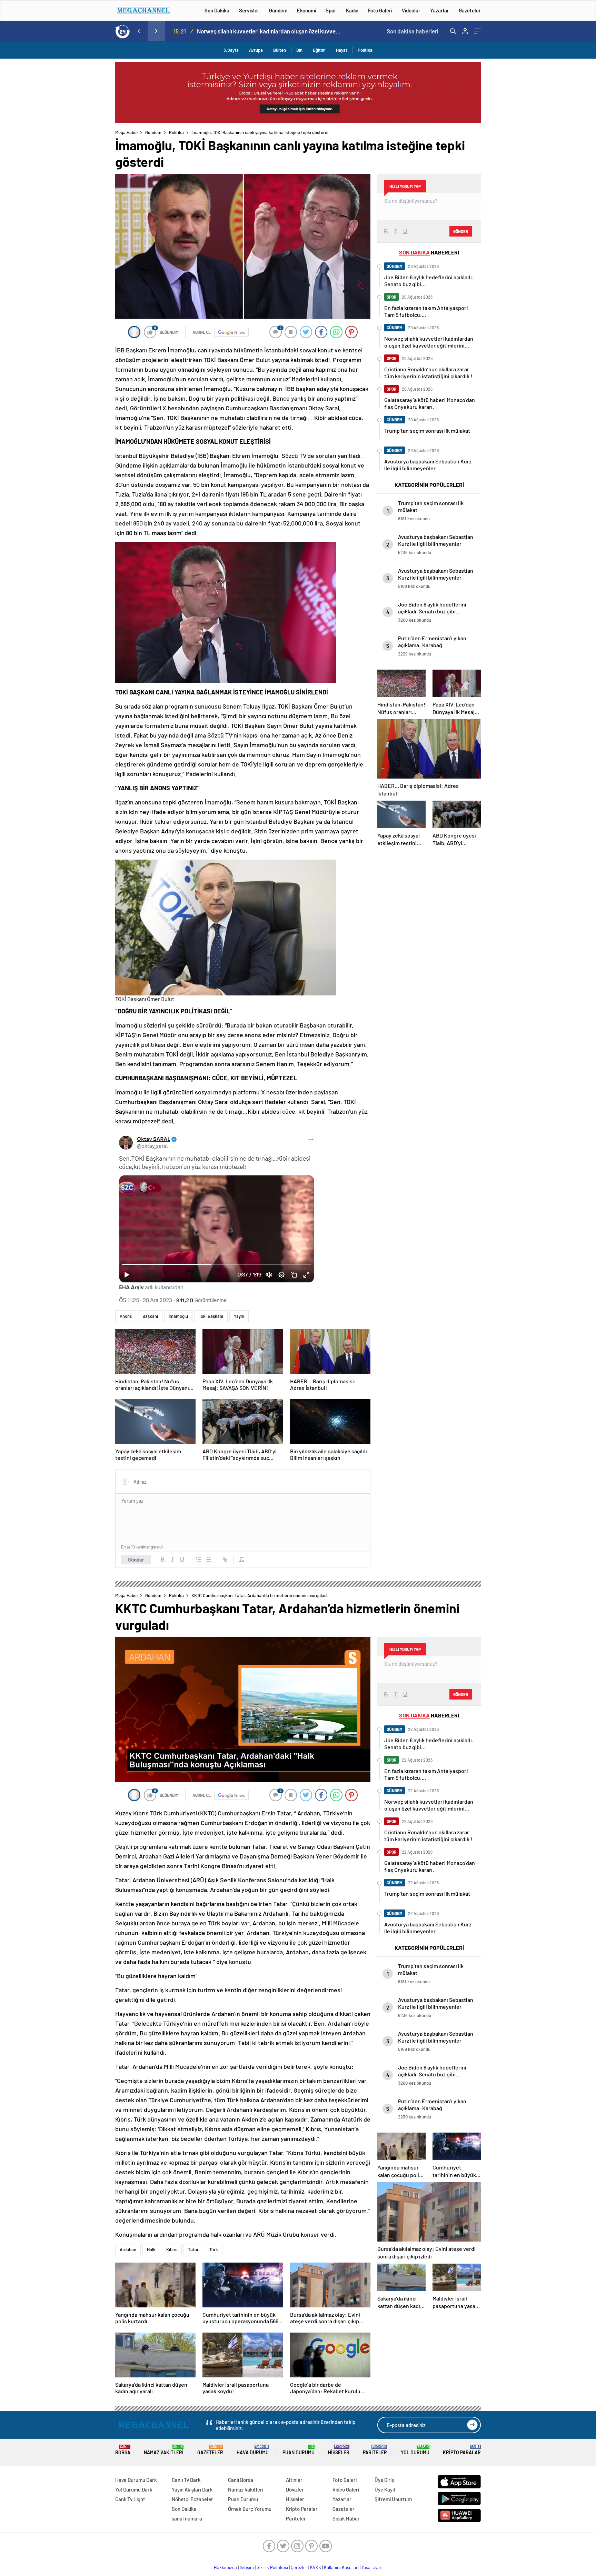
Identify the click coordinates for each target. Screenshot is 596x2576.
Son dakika (413, 31)
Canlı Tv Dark (186, 2480)
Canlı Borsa (241, 2480)
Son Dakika (217, 10)
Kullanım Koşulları (341, 2567)
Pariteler (375, 2450)
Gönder (136, 1560)
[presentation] (139, 31)
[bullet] (208, 1560)
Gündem (278, 10)
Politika (365, 50)
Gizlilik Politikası (272, 2567)
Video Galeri (346, 2489)
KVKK (316, 2567)
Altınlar (294, 2480)
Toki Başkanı (211, 1316)
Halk (151, 2249)
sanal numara (187, 2518)
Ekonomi (306, 10)
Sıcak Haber (346, 2518)
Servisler (249, 10)
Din (299, 50)
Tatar (193, 2249)
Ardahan (128, 2249)
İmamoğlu (178, 1316)
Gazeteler (470, 10)
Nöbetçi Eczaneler (192, 2499)
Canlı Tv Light (130, 2499)
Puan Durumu (299, 2450)
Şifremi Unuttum (393, 2499)
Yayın (239, 1316)
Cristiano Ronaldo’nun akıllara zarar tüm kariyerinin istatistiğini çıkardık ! (271, 31)
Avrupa (256, 50)
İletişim (247, 2567)
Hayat (342, 50)
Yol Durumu (415, 2450)
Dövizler (295, 2489)
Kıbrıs (172, 2249)
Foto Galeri (380, 10)
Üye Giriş (384, 2480)
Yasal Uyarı (372, 2567)
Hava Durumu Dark (136, 2480)
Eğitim (319, 50)
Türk (214, 2249)
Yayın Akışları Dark (192, 2489)
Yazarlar (440, 10)
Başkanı (150, 1316)
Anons (126, 1316)
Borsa (123, 2450)
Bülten (280, 50)
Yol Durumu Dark (134, 2489)
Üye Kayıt (385, 2489)
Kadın (352, 10)
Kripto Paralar (462, 2450)
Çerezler (299, 2567)
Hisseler (339, 2450)
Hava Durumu (253, 2450)
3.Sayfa (231, 50)
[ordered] (199, 1560)
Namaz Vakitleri (164, 2450)
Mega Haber (127, 132)
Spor (331, 10)
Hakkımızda (225, 2567)
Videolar (411, 10)
